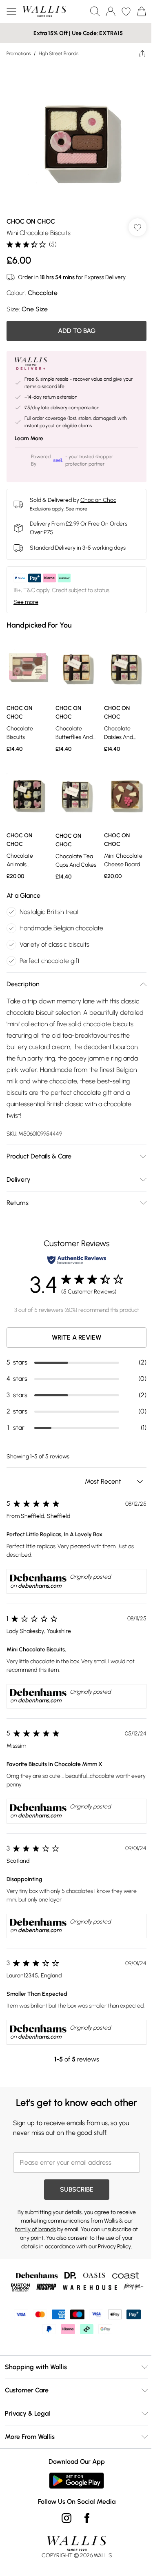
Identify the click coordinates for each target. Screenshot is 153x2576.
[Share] (142, 53)
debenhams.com (40, 1586)
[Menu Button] (11, 11)
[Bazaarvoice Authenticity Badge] (77, 1260)
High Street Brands (59, 53)
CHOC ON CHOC (31, 221)
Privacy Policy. (115, 2247)
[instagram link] (67, 2518)
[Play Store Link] (76, 2481)
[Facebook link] (87, 2518)
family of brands (35, 2229)
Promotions (19, 53)
